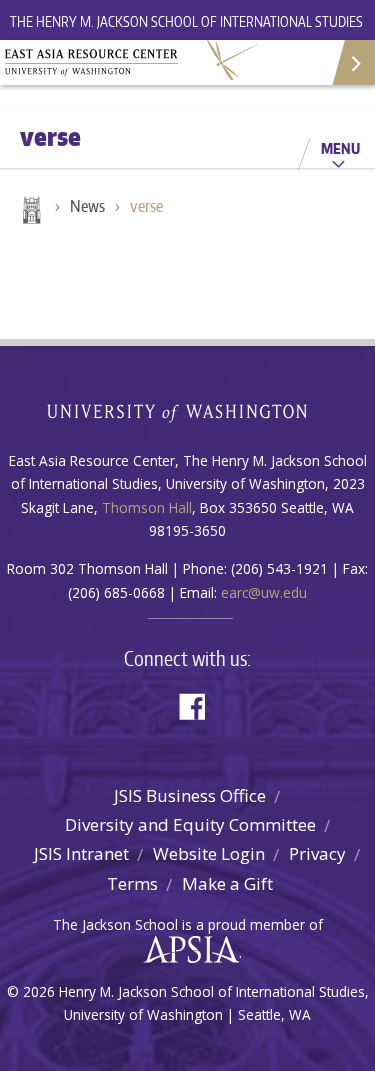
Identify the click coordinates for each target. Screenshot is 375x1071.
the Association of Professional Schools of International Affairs (186, 950)
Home (30, 212)
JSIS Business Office (190, 795)
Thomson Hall (147, 507)
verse (146, 206)
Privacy (317, 853)
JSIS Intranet (81, 853)
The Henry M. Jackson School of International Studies (186, 21)
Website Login (209, 853)
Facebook (200, 704)
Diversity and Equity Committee (190, 824)
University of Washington (187, 410)
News (87, 206)
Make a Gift (227, 883)
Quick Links (352, 62)
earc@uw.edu (264, 592)
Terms (132, 883)
